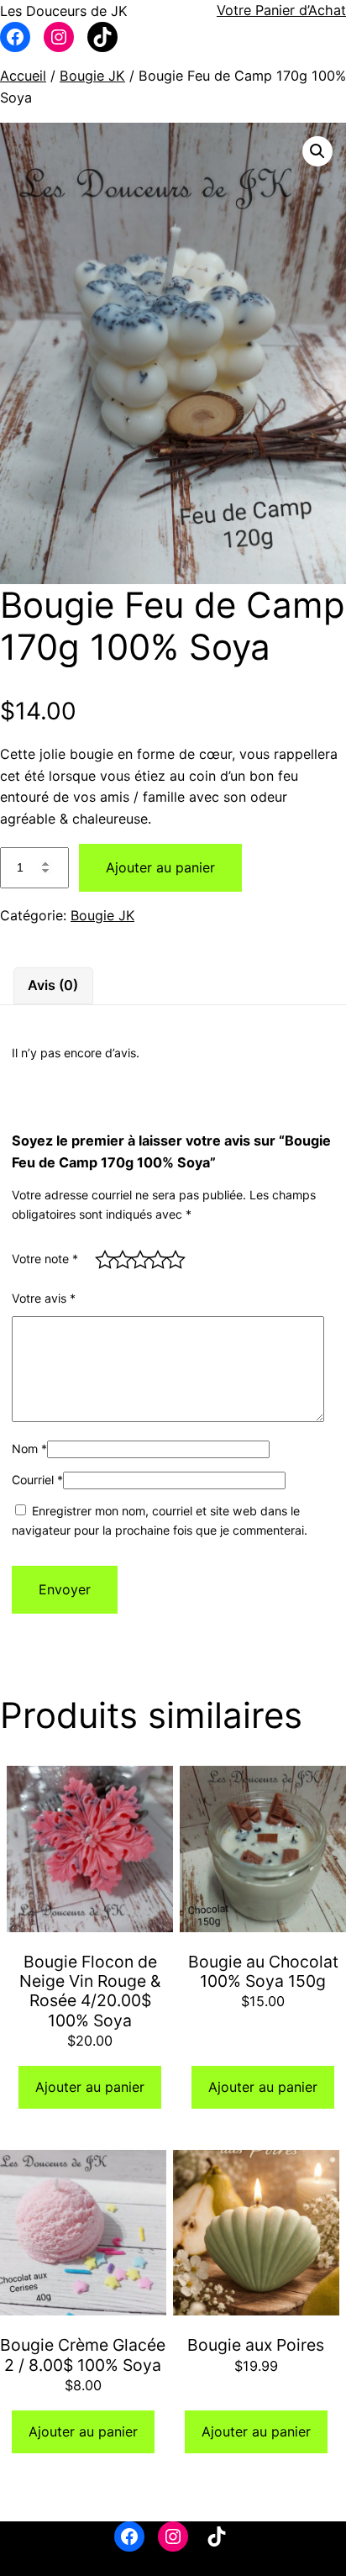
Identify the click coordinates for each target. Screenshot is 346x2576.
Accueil (23, 76)
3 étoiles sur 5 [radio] (137, 1257)
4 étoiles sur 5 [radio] (155, 1257)
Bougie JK (92, 76)
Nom (29, 1449)
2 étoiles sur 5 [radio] (120, 1257)
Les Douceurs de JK (64, 11)
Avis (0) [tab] (53, 985)
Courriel (37, 1480)
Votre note (45, 1259)
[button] (317, 151)
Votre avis (44, 1298)
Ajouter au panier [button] (90, 2087)
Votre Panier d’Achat (281, 10)
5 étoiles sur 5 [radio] (173, 1257)
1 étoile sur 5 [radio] (102, 1257)
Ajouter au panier (160, 867)
